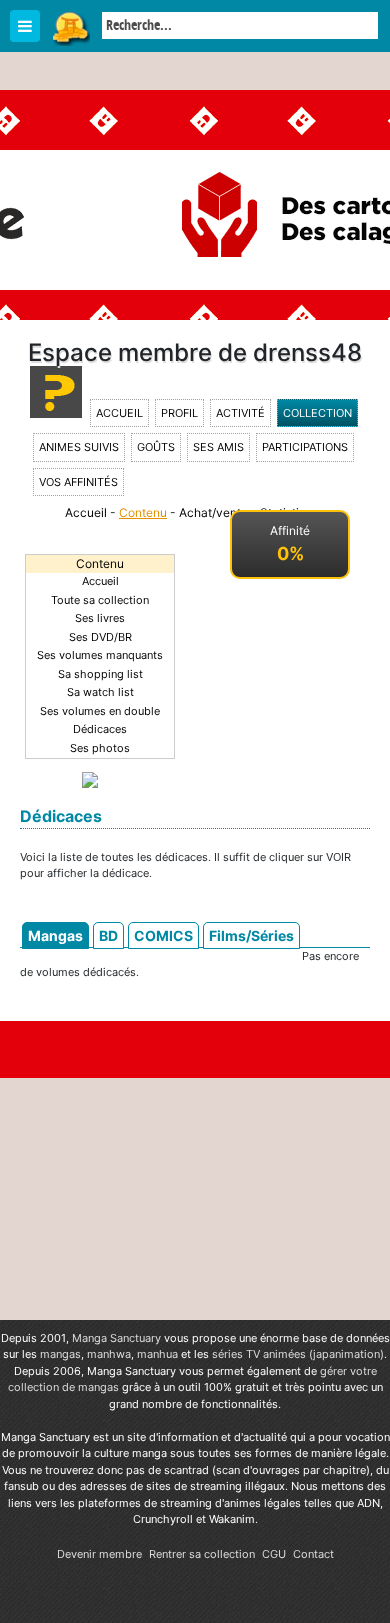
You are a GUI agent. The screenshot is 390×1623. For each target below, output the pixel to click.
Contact (313, 1554)
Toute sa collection (100, 600)
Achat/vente (213, 512)
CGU (274, 1554)
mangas (60, 1354)
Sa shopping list (100, 674)
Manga (70, 27)
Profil (179, 413)
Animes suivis (79, 447)
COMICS (163, 935)
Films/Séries (251, 935)
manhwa (109, 1354)
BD (108, 935)
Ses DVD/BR (100, 637)
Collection (317, 413)
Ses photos (100, 748)
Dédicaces (100, 729)
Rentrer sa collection (202, 1554)
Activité (240, 413)
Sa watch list (100, 692)
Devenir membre (99, 1554)
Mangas (55, 935)
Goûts (156, 447)
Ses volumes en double (100, 711)
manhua (157, 1354)
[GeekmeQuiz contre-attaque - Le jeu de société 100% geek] (90, 778)
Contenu (143, 512)
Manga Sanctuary (116, 1338)
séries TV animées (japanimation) (298, 1354)
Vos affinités (78, 482)
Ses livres (100, 618)
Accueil (119, 413)
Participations (305, 447)
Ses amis (218, 447)
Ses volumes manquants (100, 655)
